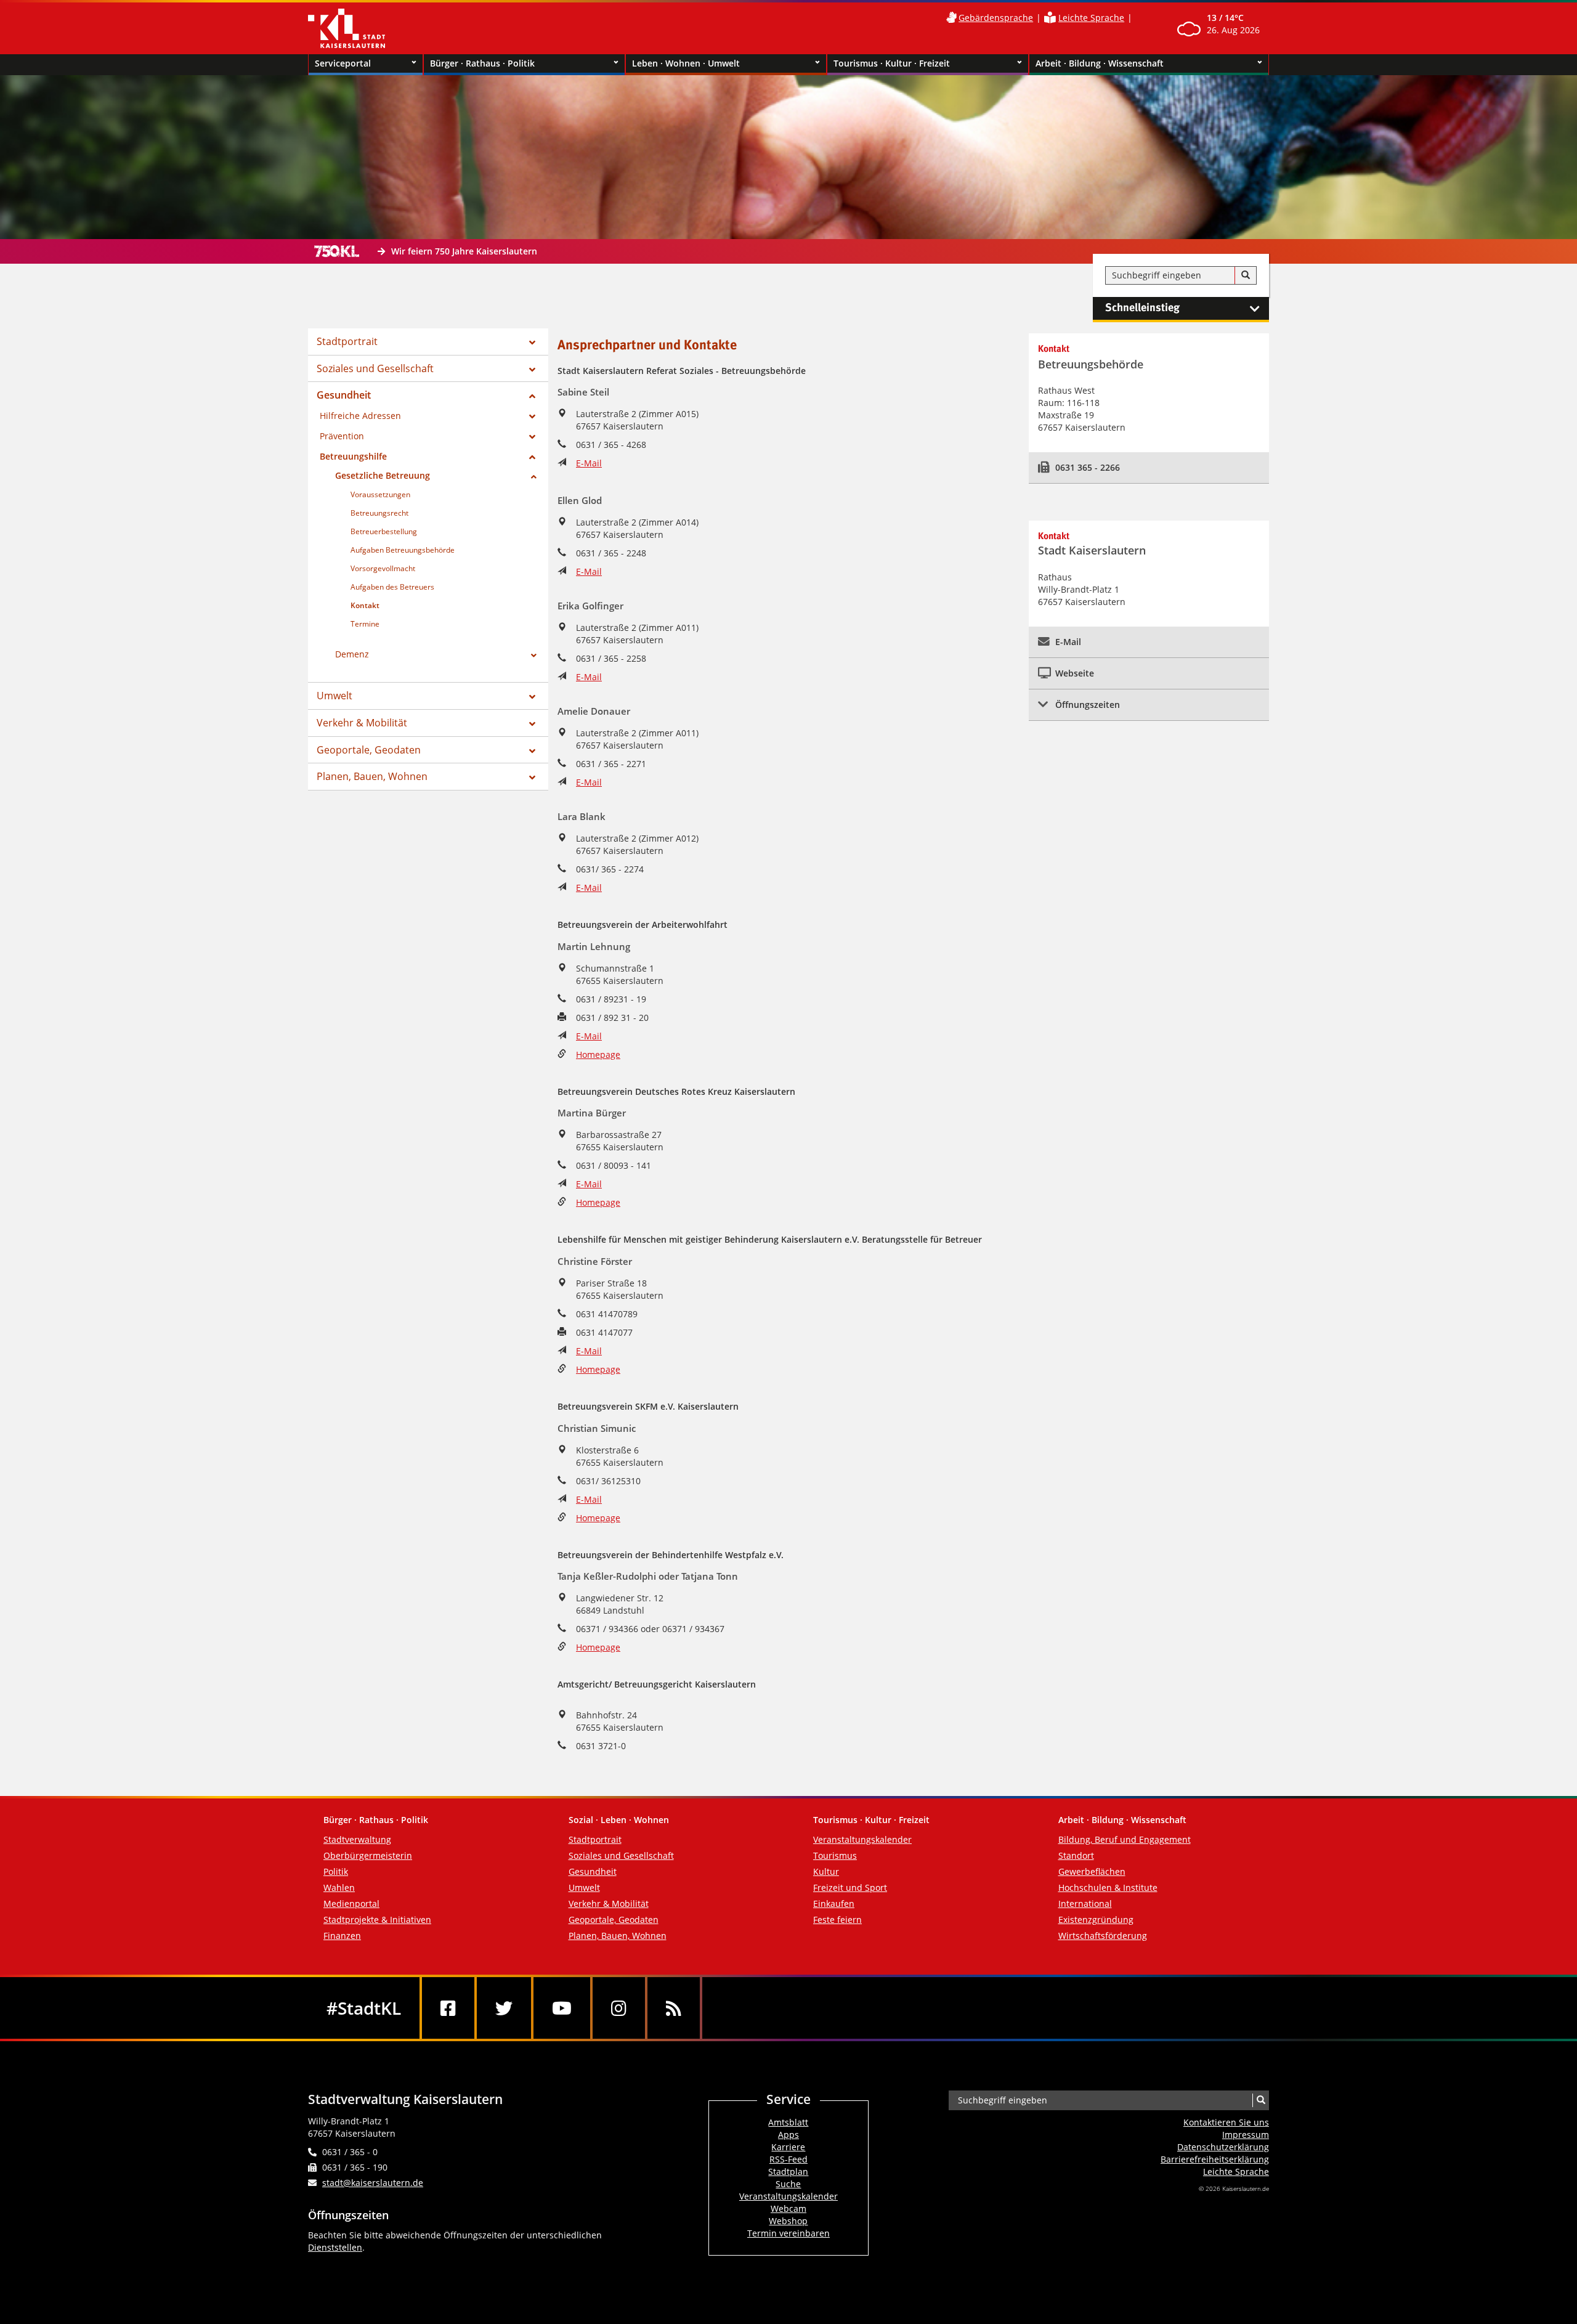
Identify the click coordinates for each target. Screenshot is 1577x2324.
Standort (1076, 1855)
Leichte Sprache (1091, 18)
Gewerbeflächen (1092, 1871)
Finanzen (342, 1936)
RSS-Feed (788, 2159)
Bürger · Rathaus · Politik (482, 63)
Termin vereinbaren (788, 2233)
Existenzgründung (1096, 1920)
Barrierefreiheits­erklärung (1215, 2159)
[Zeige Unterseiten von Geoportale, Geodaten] (532, 751)
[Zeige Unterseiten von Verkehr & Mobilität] (532, 724)
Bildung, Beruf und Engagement (1125, 1839)
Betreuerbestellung (384, 531)
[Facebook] (448, 2008)
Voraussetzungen (380, 494)
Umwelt (334, 696)
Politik (336, 1871)
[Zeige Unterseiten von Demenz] (534, 656)
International (1085, 1903)
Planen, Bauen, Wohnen (372, 776)
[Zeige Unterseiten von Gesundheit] (532, 396)
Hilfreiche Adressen (360, 416)
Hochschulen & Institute (1108, 1887)
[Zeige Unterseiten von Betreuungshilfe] (532, 457)
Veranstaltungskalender (862, 1839)
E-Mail (589, 463)
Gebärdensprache (996, 18)
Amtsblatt (788, 2122)
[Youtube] (562, 2008)
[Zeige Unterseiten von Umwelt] (532, 697)
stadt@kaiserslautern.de (373, 2183)
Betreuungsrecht (379, 513)
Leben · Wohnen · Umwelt (686, 63)
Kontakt (365, 605)
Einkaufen (834, 1903)
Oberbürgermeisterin (368, 1855)
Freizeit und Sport (850, 1887)
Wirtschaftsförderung (1103, 1936)
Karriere (788, 2147)
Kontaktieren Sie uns (1226, 2122)
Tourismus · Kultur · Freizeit (892, 63)
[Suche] (1246, 275)
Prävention (342, 436)
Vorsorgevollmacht (383, 568)
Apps (788, 2135)
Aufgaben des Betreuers (392, 587)
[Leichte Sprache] (1050, 18)
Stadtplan (788, 2172)
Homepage (598, 1054)
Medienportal (351, 1903)
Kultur (826, 1871)
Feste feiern (837, 1920)
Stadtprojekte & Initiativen (377, 1920)
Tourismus (835, 1855)
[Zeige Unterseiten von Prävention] (532, 437)
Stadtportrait (347, 341)
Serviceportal (343, 63)
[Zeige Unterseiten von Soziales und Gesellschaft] (532, 370)
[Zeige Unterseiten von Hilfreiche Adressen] (532, 416)
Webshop (788, 2221)
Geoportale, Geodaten (369, 750)
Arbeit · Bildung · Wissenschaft (1100, 63)
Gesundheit (344, 395)
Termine (365, 624)
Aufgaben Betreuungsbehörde (403, 550)
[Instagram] (619, 2008)
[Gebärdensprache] (951, 18)
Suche (788, 2184)
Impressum (1246, 2135)
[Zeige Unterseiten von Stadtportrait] (532, 343)
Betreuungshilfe (353, 456)
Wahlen (339, 1887)
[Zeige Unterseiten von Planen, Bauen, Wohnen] (532, 778)
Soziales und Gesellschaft (375, 368)
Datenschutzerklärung (1223, 2147)
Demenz (352, 654)
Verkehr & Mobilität (362, 723)
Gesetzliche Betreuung (383, 475)
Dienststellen (335, 2247)
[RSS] (674, 2008)
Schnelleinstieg (1142, 308)
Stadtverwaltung (357, 1839)
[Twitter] (504, 2008)
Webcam (788, 2208)
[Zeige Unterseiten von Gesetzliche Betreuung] (534, 477)
